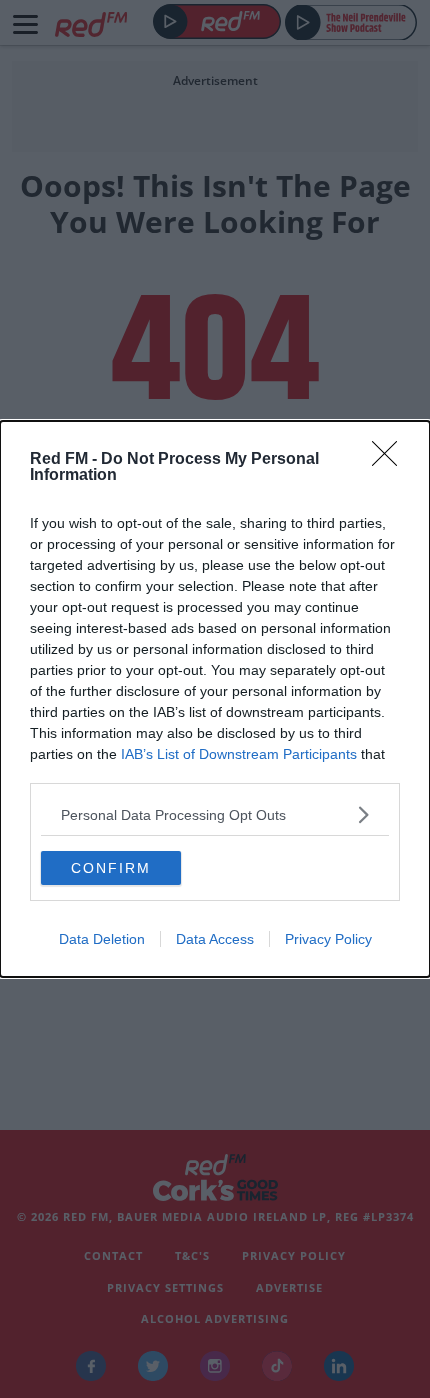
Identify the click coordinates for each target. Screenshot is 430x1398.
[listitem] (215, 814)
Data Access (215, 939)
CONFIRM (111, 868)
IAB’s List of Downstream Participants (239, 754)
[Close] (391, 460)
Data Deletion (102, 939)
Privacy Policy (328, 939)
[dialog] (215, 699)
